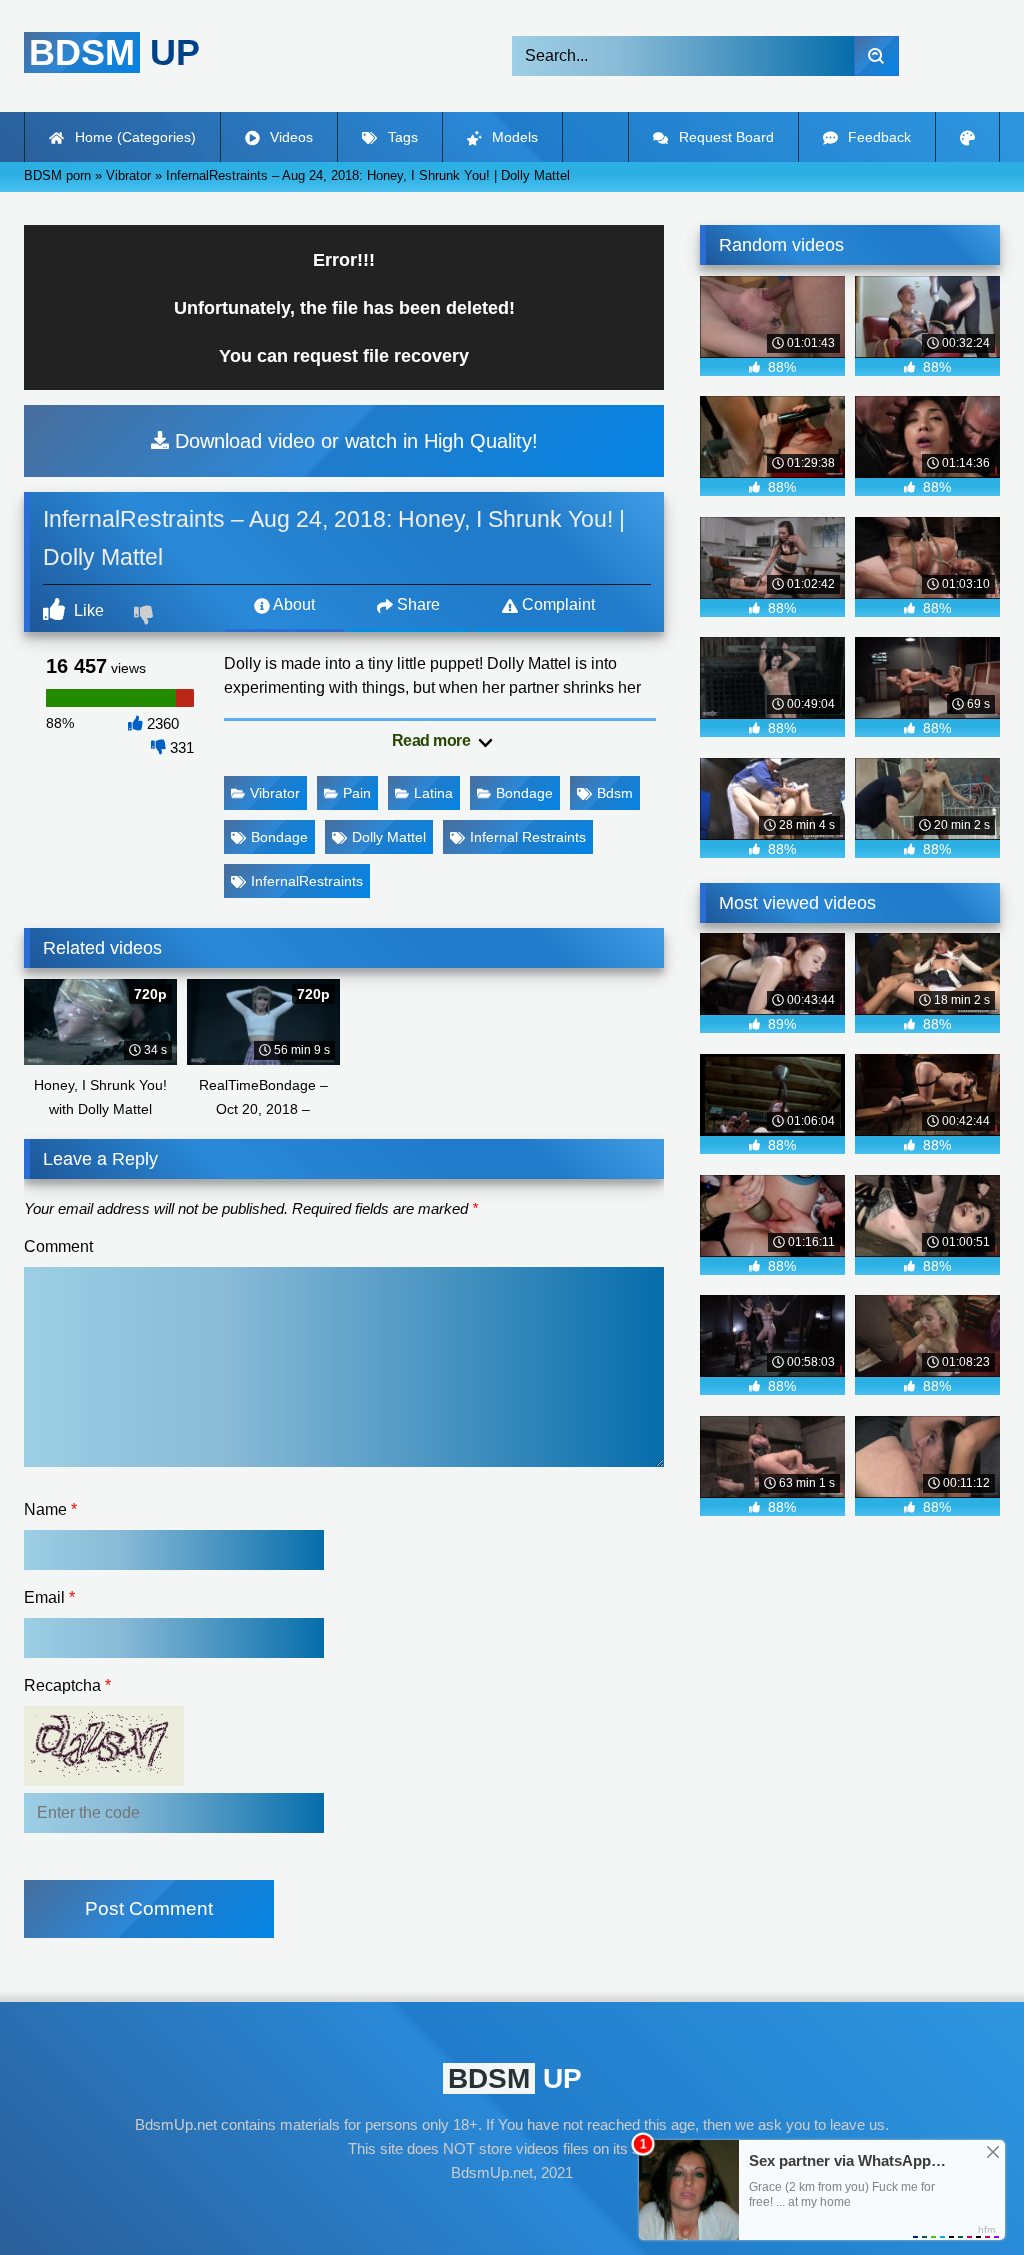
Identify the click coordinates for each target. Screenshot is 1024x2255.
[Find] (876, 56)
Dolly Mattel (389, 837)
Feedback (877, 137)
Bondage (524, 793)
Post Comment (149, 1908)
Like (87, 610)
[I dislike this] (146, 617)
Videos (289, 137)
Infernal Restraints (528, 837)
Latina (433, 793)
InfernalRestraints (307, 881)
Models (513, 137)
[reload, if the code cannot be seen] (104, 1779)
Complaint (556, 604)
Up (114, 52)
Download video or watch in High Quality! (353, 441)
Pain (357, 793)
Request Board (724, 137)
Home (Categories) (133, 137)
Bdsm (615, 793)
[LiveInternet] (512, 2211)
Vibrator (275, 793)
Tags (401, 137)
